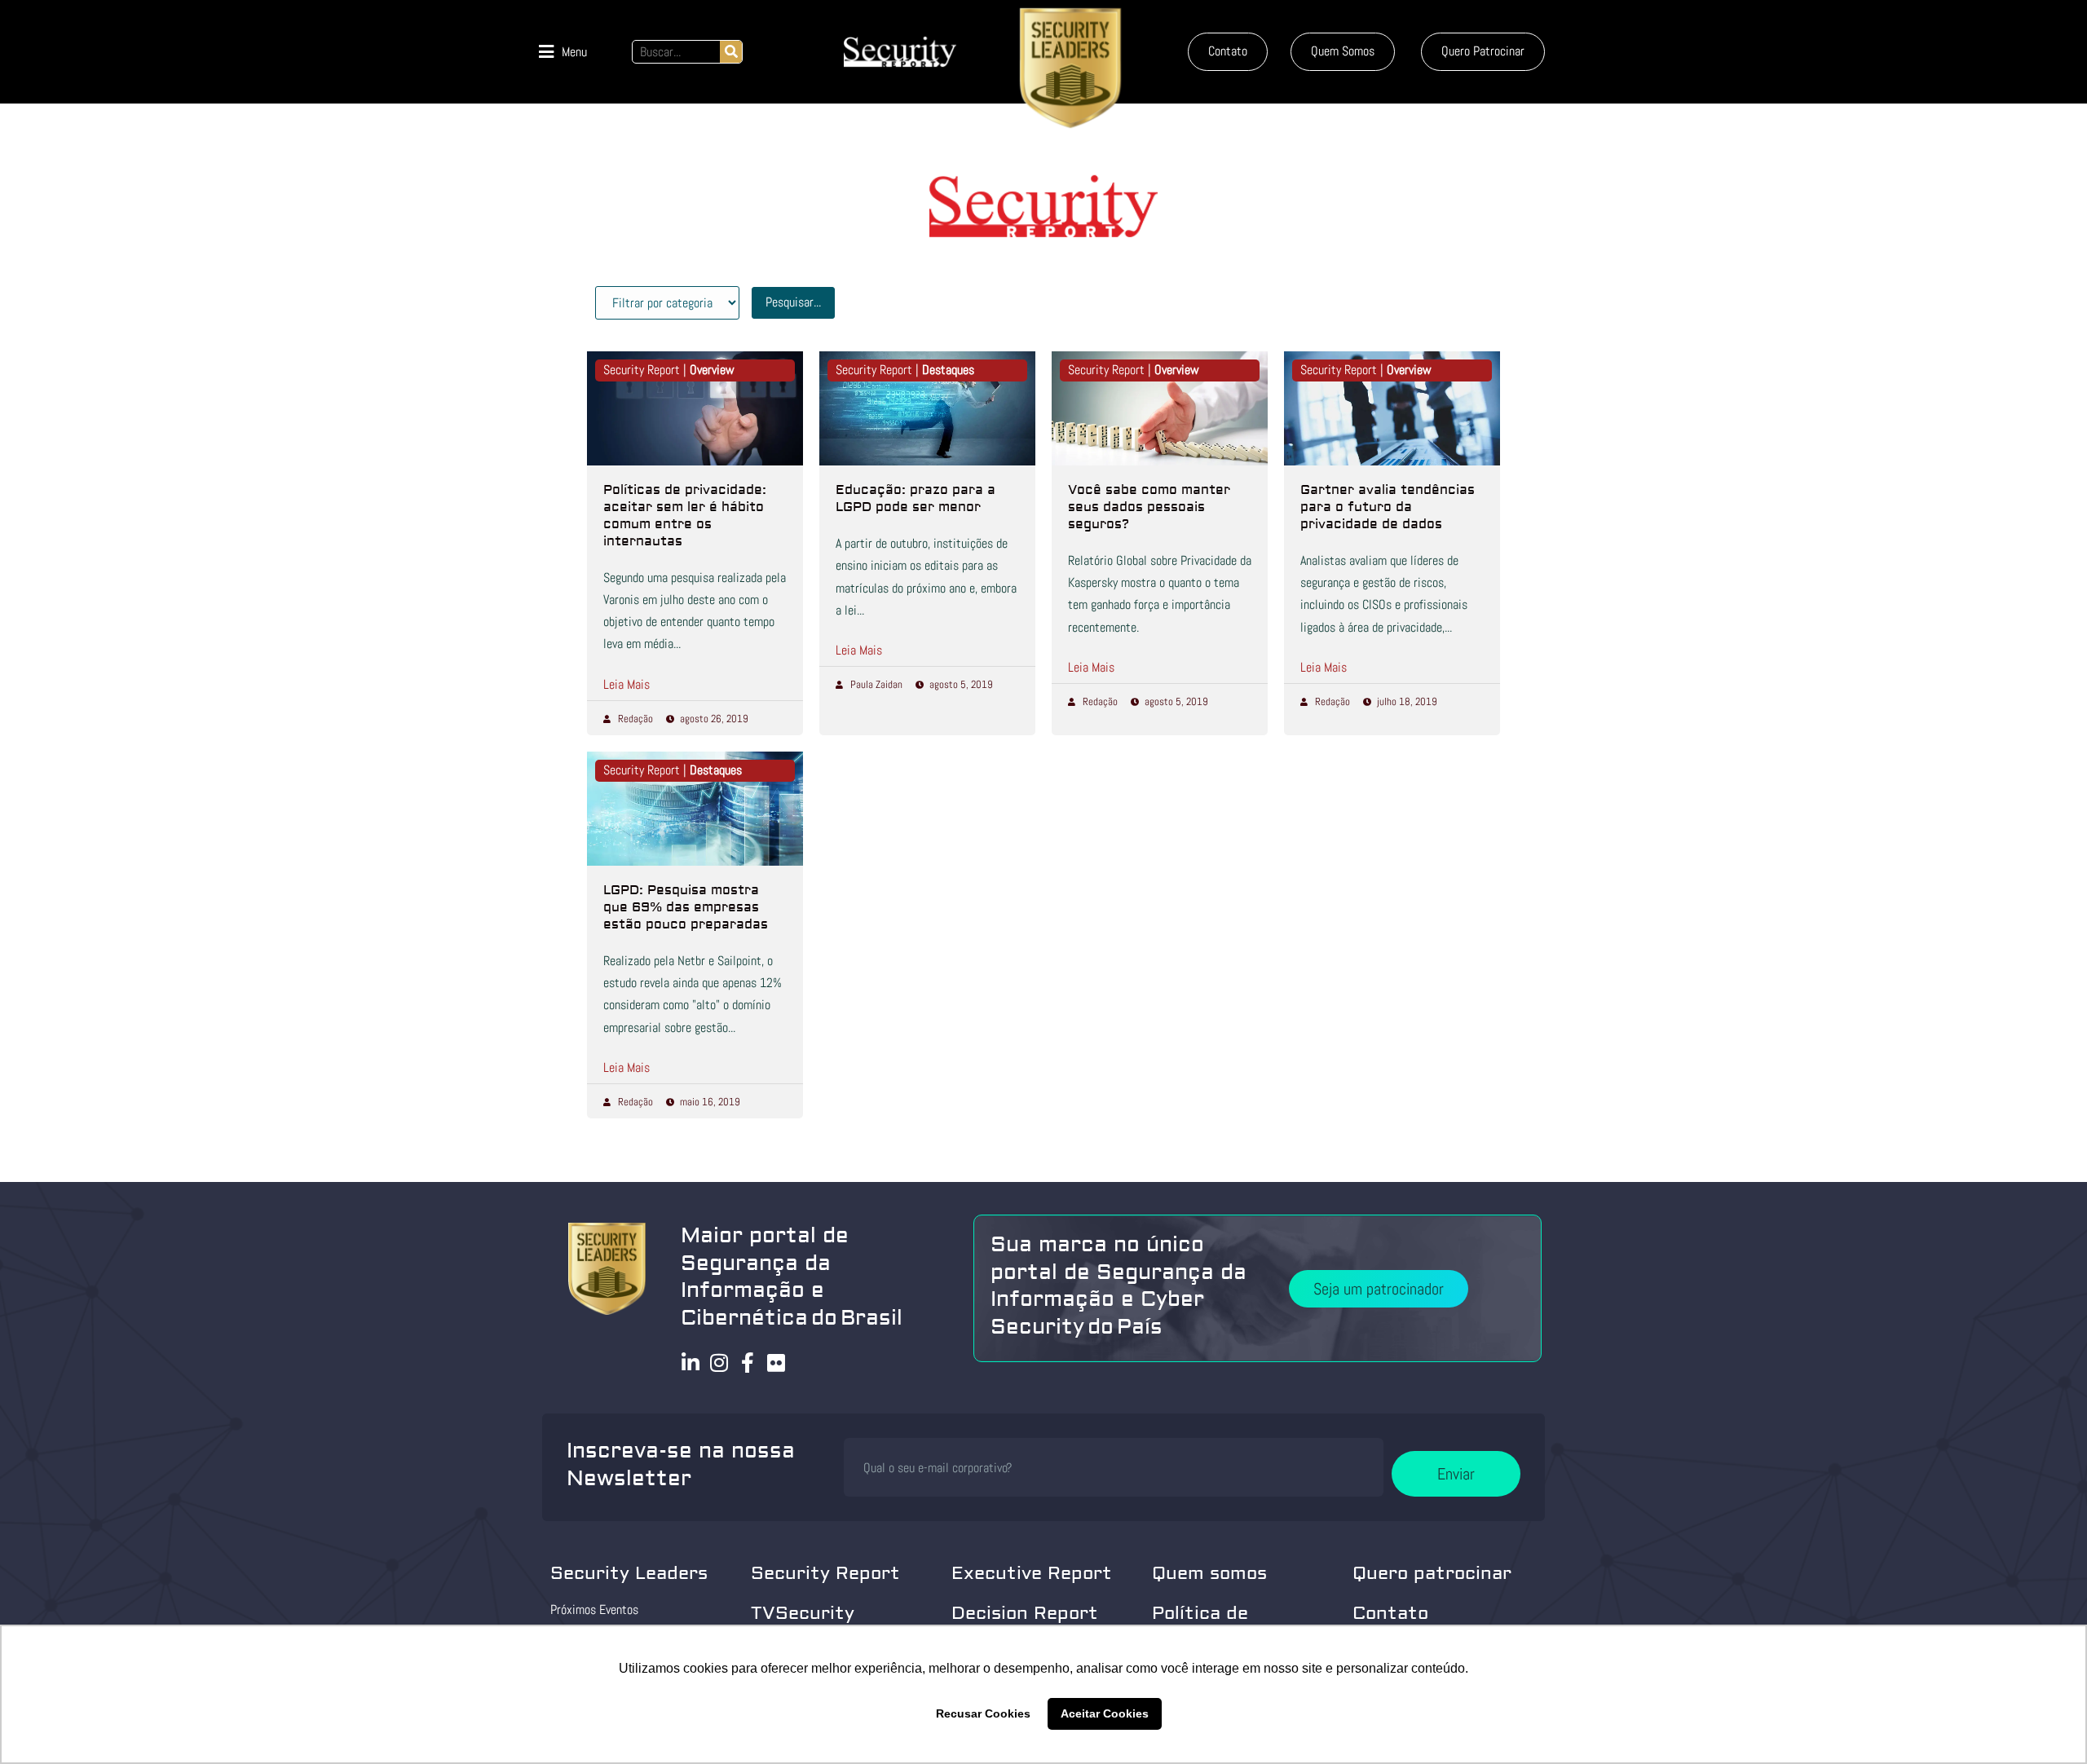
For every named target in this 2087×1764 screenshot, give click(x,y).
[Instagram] (719, 1363)
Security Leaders (629, 1573)
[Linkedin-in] (691, 1363)
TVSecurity (803, 1613)
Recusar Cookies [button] (983, 1713)
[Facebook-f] (748, 1363)
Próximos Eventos (594, 1610)
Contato (1390, 1613)
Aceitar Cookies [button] (1105, 1713)
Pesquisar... (793, 302)
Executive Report (1032, 1573)
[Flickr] (777, 1363)
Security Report (825, 1573)
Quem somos (1209, 1573)
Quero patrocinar (1432, 1573)
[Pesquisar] (731, 52)
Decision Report (1025, 1613)
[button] (563, 52)
